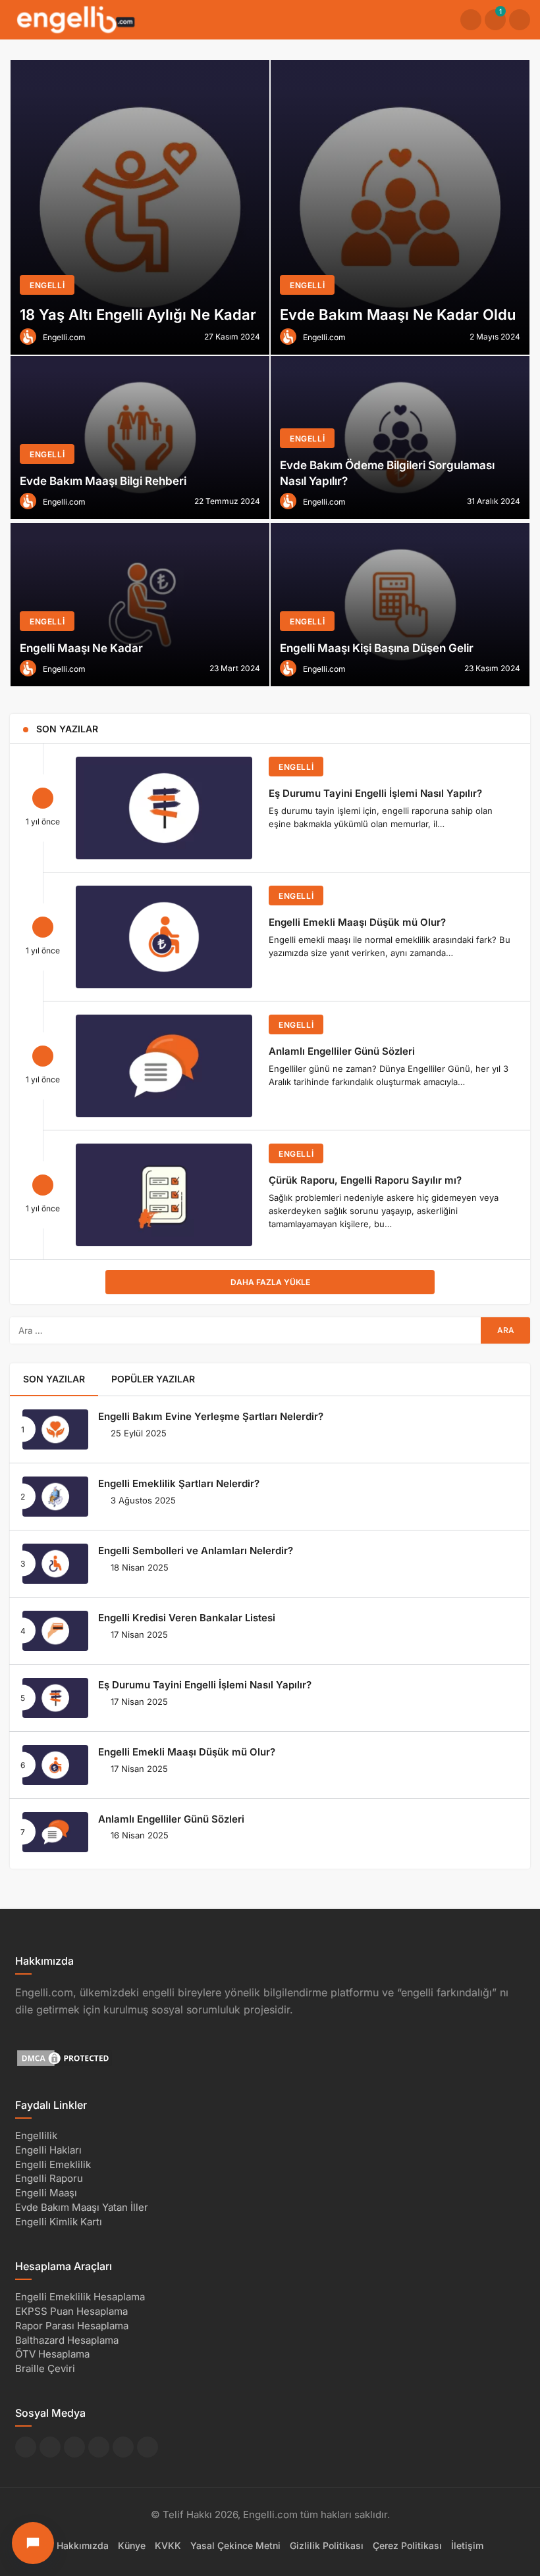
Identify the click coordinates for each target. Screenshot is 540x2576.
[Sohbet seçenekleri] (33, 2543)
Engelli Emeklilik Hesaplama (80, 2297)
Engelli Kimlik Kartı (59, 2222)
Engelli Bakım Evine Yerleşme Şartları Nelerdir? (211, 1416)
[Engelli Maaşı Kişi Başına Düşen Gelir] (400, 605)
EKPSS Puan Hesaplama (71, 2311)
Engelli (296, 767)
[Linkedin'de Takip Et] (74, 2447)
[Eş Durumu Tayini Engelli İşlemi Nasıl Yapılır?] (164, 808)
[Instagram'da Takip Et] (148, 2447)
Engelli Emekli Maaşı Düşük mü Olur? (357, 922)
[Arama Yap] (471, 20)
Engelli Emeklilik (53, 2164)
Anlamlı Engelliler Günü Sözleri (342, 1051)
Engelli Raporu (49, 2178)
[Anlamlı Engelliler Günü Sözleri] (164, 1066)
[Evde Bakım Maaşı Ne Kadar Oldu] (400, 207)
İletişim (467, 2545)
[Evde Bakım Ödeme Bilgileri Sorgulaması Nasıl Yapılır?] (400, 438)
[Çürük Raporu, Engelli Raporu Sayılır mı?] (164, 1195)
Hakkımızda (83, 2545)
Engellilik (36, 2135)
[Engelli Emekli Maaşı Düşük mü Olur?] (164, 937)
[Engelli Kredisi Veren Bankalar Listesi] (55, 1631)
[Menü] (520, 20)
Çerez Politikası (407, 2545)
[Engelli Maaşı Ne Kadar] (140, 605)
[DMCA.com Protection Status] (65, 2057)
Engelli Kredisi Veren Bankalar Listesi (187, 1618)
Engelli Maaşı (46, 2193)
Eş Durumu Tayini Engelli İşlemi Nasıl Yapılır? (375, 793)
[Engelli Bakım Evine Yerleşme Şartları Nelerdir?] (55, 1429)
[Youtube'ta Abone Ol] (123, 2447)
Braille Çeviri (45, 2368)
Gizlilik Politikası (327, 2545)
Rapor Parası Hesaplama (72, 2326)
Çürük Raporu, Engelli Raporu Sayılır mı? (365, 1180)
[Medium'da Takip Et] (99, 2447)
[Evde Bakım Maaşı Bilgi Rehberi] (140, 438)
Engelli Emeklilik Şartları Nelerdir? (179, 1483)
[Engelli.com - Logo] (76, 19)
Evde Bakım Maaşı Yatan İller (82, 2207)
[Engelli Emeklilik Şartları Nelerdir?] (55, 1497)
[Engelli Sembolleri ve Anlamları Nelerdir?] (55, 1564)
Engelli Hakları (48, 2150)
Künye (132, 2545)
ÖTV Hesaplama (52, 2354)
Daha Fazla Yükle (270, 1282)
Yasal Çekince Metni (235, 2545)
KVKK (168, 2545)
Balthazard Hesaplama (67, 2340)
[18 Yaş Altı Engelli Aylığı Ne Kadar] (140, 207)
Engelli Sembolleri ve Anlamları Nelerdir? (196, 1551)
